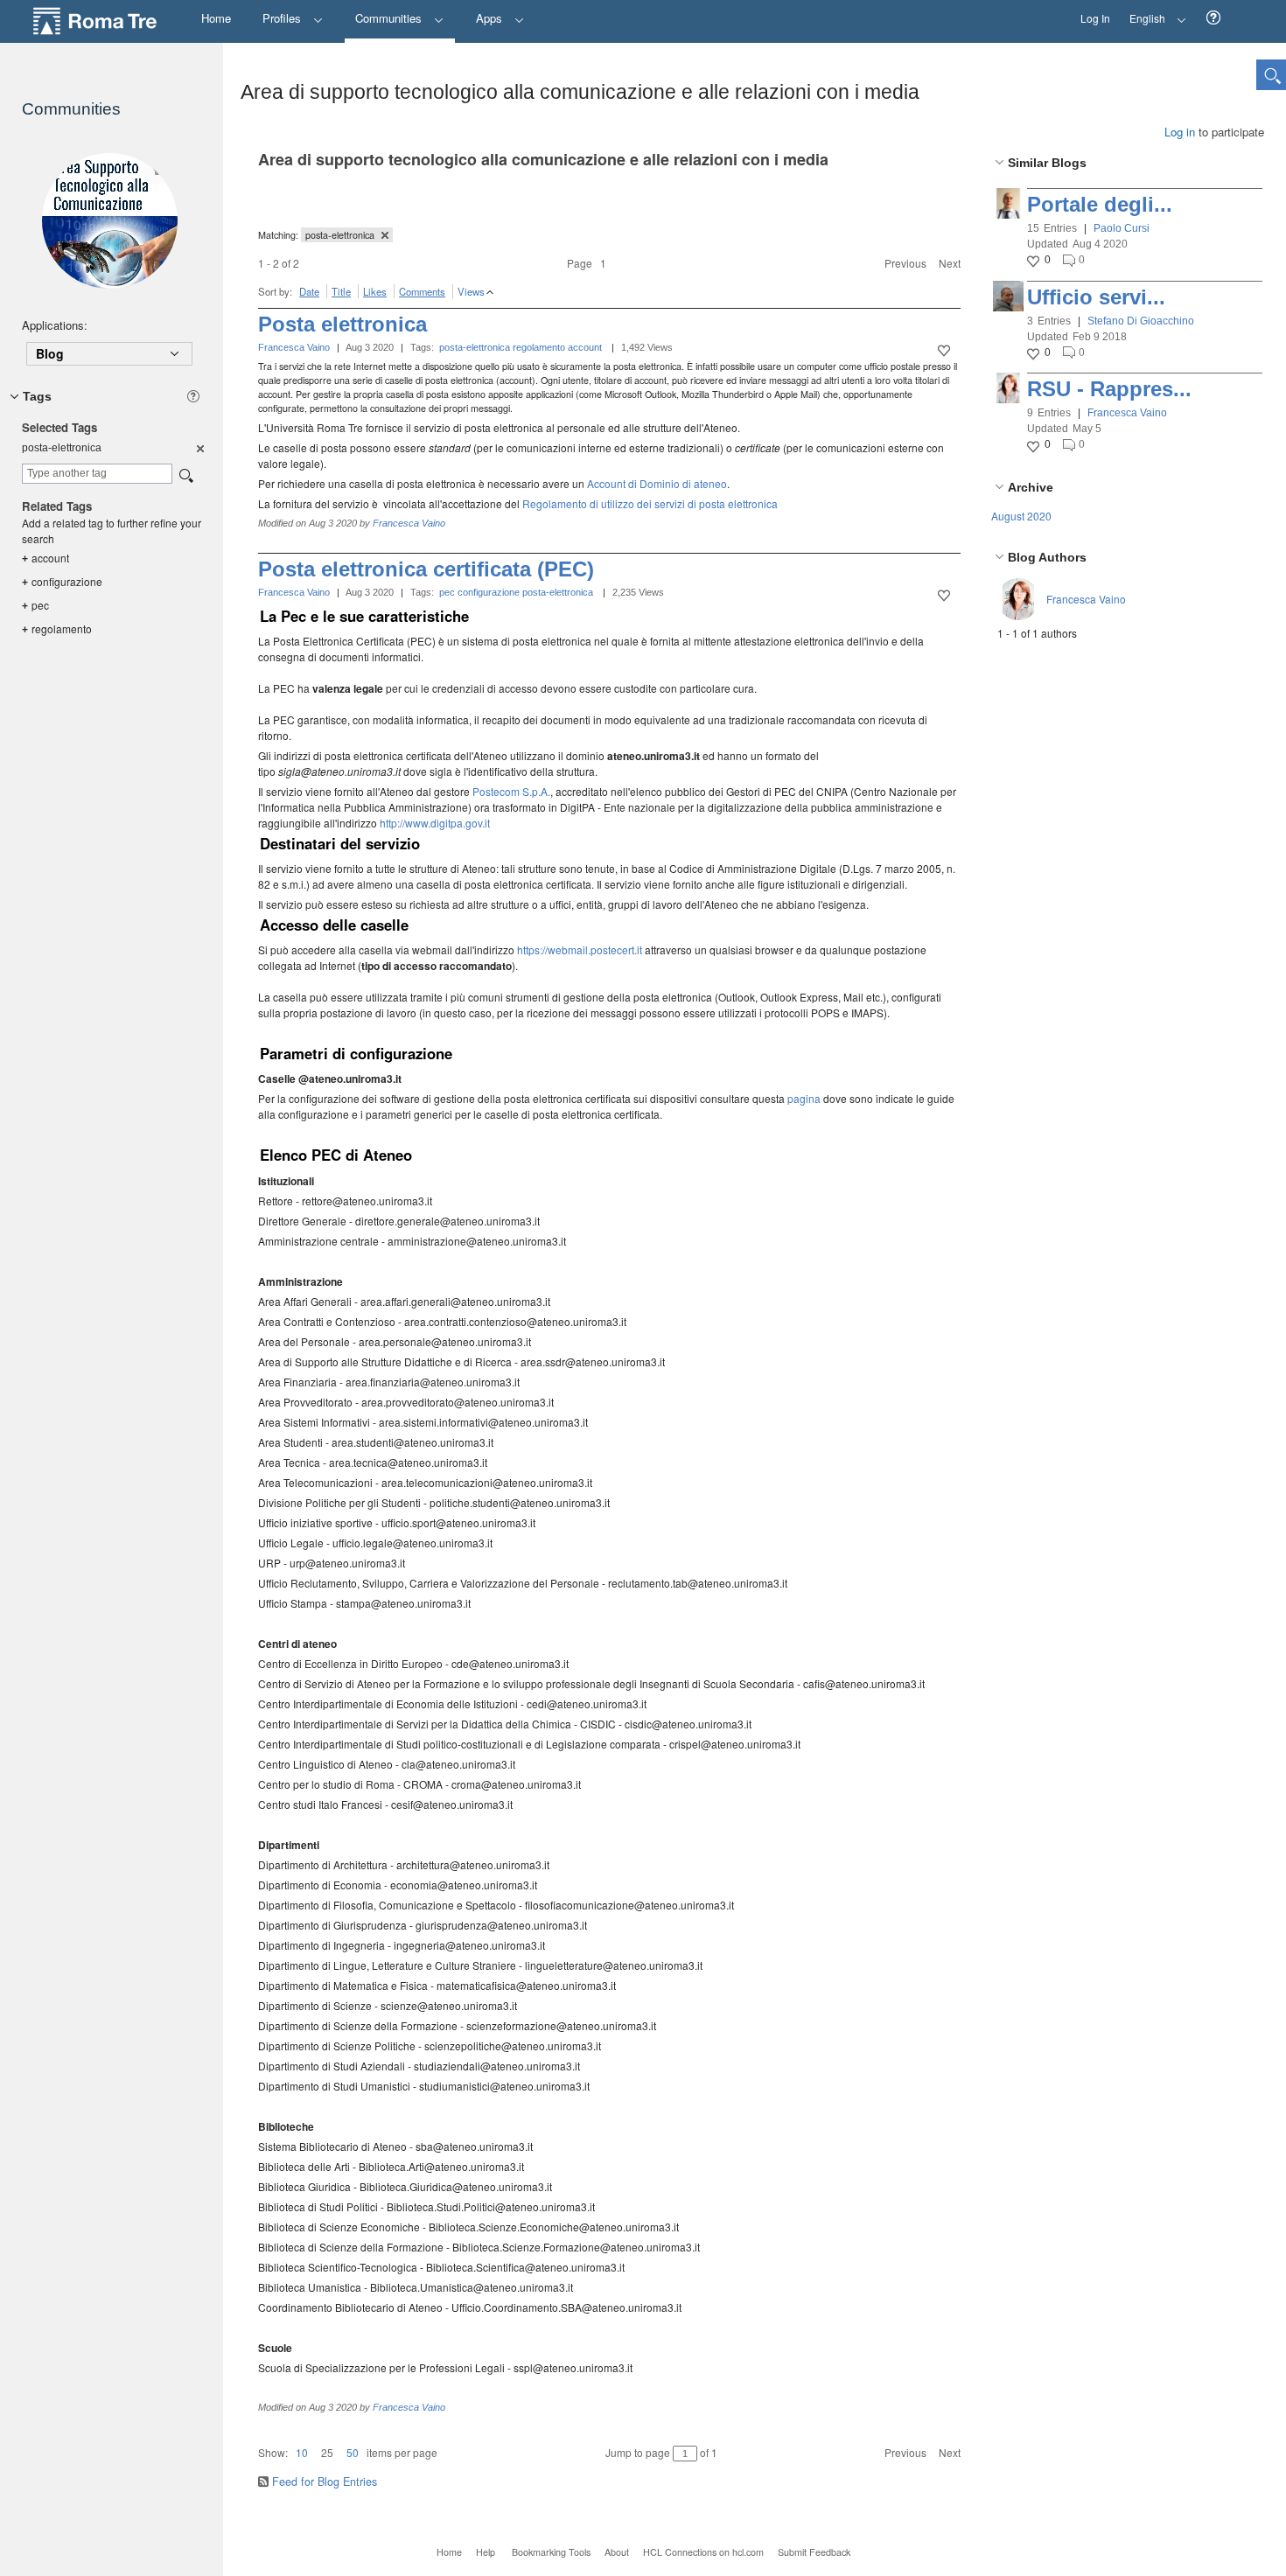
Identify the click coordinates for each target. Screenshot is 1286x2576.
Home (449, 2552)
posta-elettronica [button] (341, 235)
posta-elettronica (475, 347)
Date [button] (309, 291)
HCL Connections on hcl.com (703, 2552)
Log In (1095, 18)
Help (486, 2552)
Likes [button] (375, 291)
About (617, 2552)
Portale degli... (1100, 204)
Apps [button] (491, 18)
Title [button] (341, 291)
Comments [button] (422, 291)
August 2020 (1021, 516)
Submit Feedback (814, 2552)
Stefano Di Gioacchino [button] (1141, 321)
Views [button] (471, 291)
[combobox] (97, 474)
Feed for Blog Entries (325, 2482)
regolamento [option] (57, 628)
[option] (199, 448)
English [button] (1143, 13)
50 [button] (353, 2452)
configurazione (489, 592)
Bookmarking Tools (551, 2552)
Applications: (55, 325)
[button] (1213, 18)
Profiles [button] (283, 18)
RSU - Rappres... (1109, 389)
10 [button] (302, 2452)
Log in (1180, 132)
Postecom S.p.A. (511, 791)
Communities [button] (390, 18)
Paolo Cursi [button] (1122, 228)
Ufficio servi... (1096, 297)
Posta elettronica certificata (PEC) (426, 569)
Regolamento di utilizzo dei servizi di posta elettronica (650, 503)
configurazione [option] (62, 581)
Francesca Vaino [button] (1127, 413)
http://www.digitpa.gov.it (435, 823)
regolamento (539, 347)
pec (447, 592)
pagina (804, 1098)
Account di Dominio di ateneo (657, 483)
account (585, 347)
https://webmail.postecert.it (580, 949)
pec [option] (35, 605)
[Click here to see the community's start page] (109, 221)
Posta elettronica (342, 324)
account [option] (45, 558)
